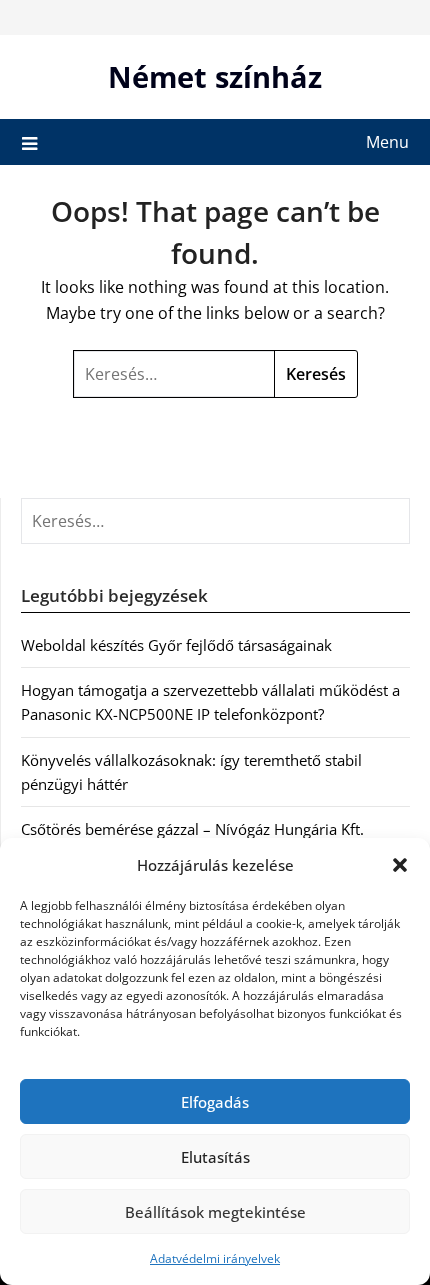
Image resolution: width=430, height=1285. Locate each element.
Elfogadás (215, 1102)
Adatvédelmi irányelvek (215, 1258)
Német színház (215, 76)
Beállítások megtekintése (215, 1212)
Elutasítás (215, 1157)
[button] (400, 865)
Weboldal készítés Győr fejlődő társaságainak (176, 645)
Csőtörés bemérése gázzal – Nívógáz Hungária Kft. (192, 829)
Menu (387, 142)
